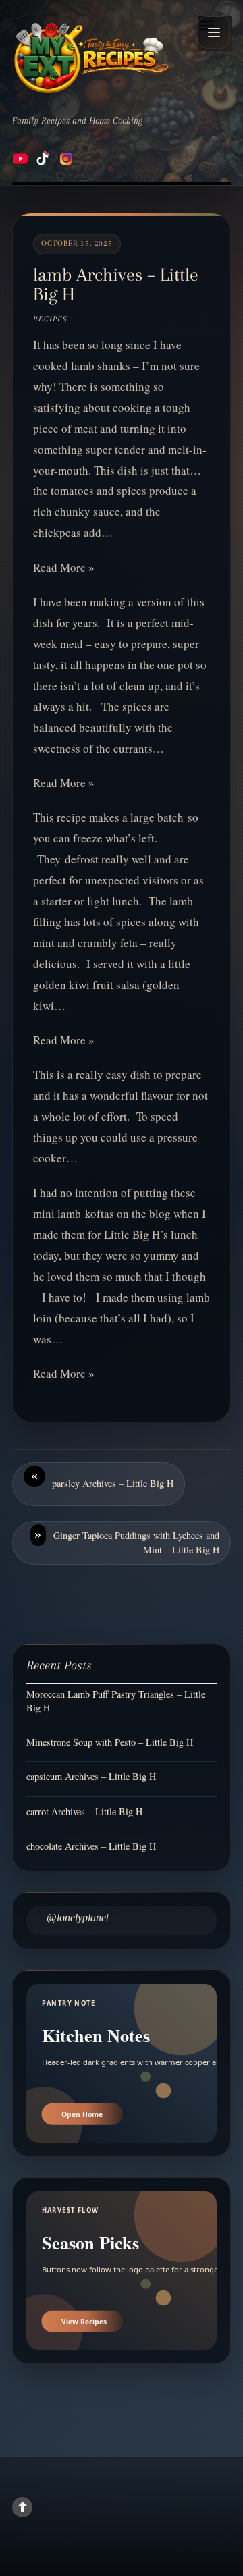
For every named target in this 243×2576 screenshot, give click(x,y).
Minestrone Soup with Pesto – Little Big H (110, 1742)
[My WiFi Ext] (91, 58)
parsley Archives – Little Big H (102, 1479)
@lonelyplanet (78, 1917)
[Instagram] (66, 159)
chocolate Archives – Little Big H (91, 1846)
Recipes (50, 319)
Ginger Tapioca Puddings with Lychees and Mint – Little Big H (127, 1541)
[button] (214, 32)
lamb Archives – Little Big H (116, 285)
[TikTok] (43, 159)
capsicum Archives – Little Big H (91, 1776)
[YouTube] (20, 159)
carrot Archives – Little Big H (84, 1812)
